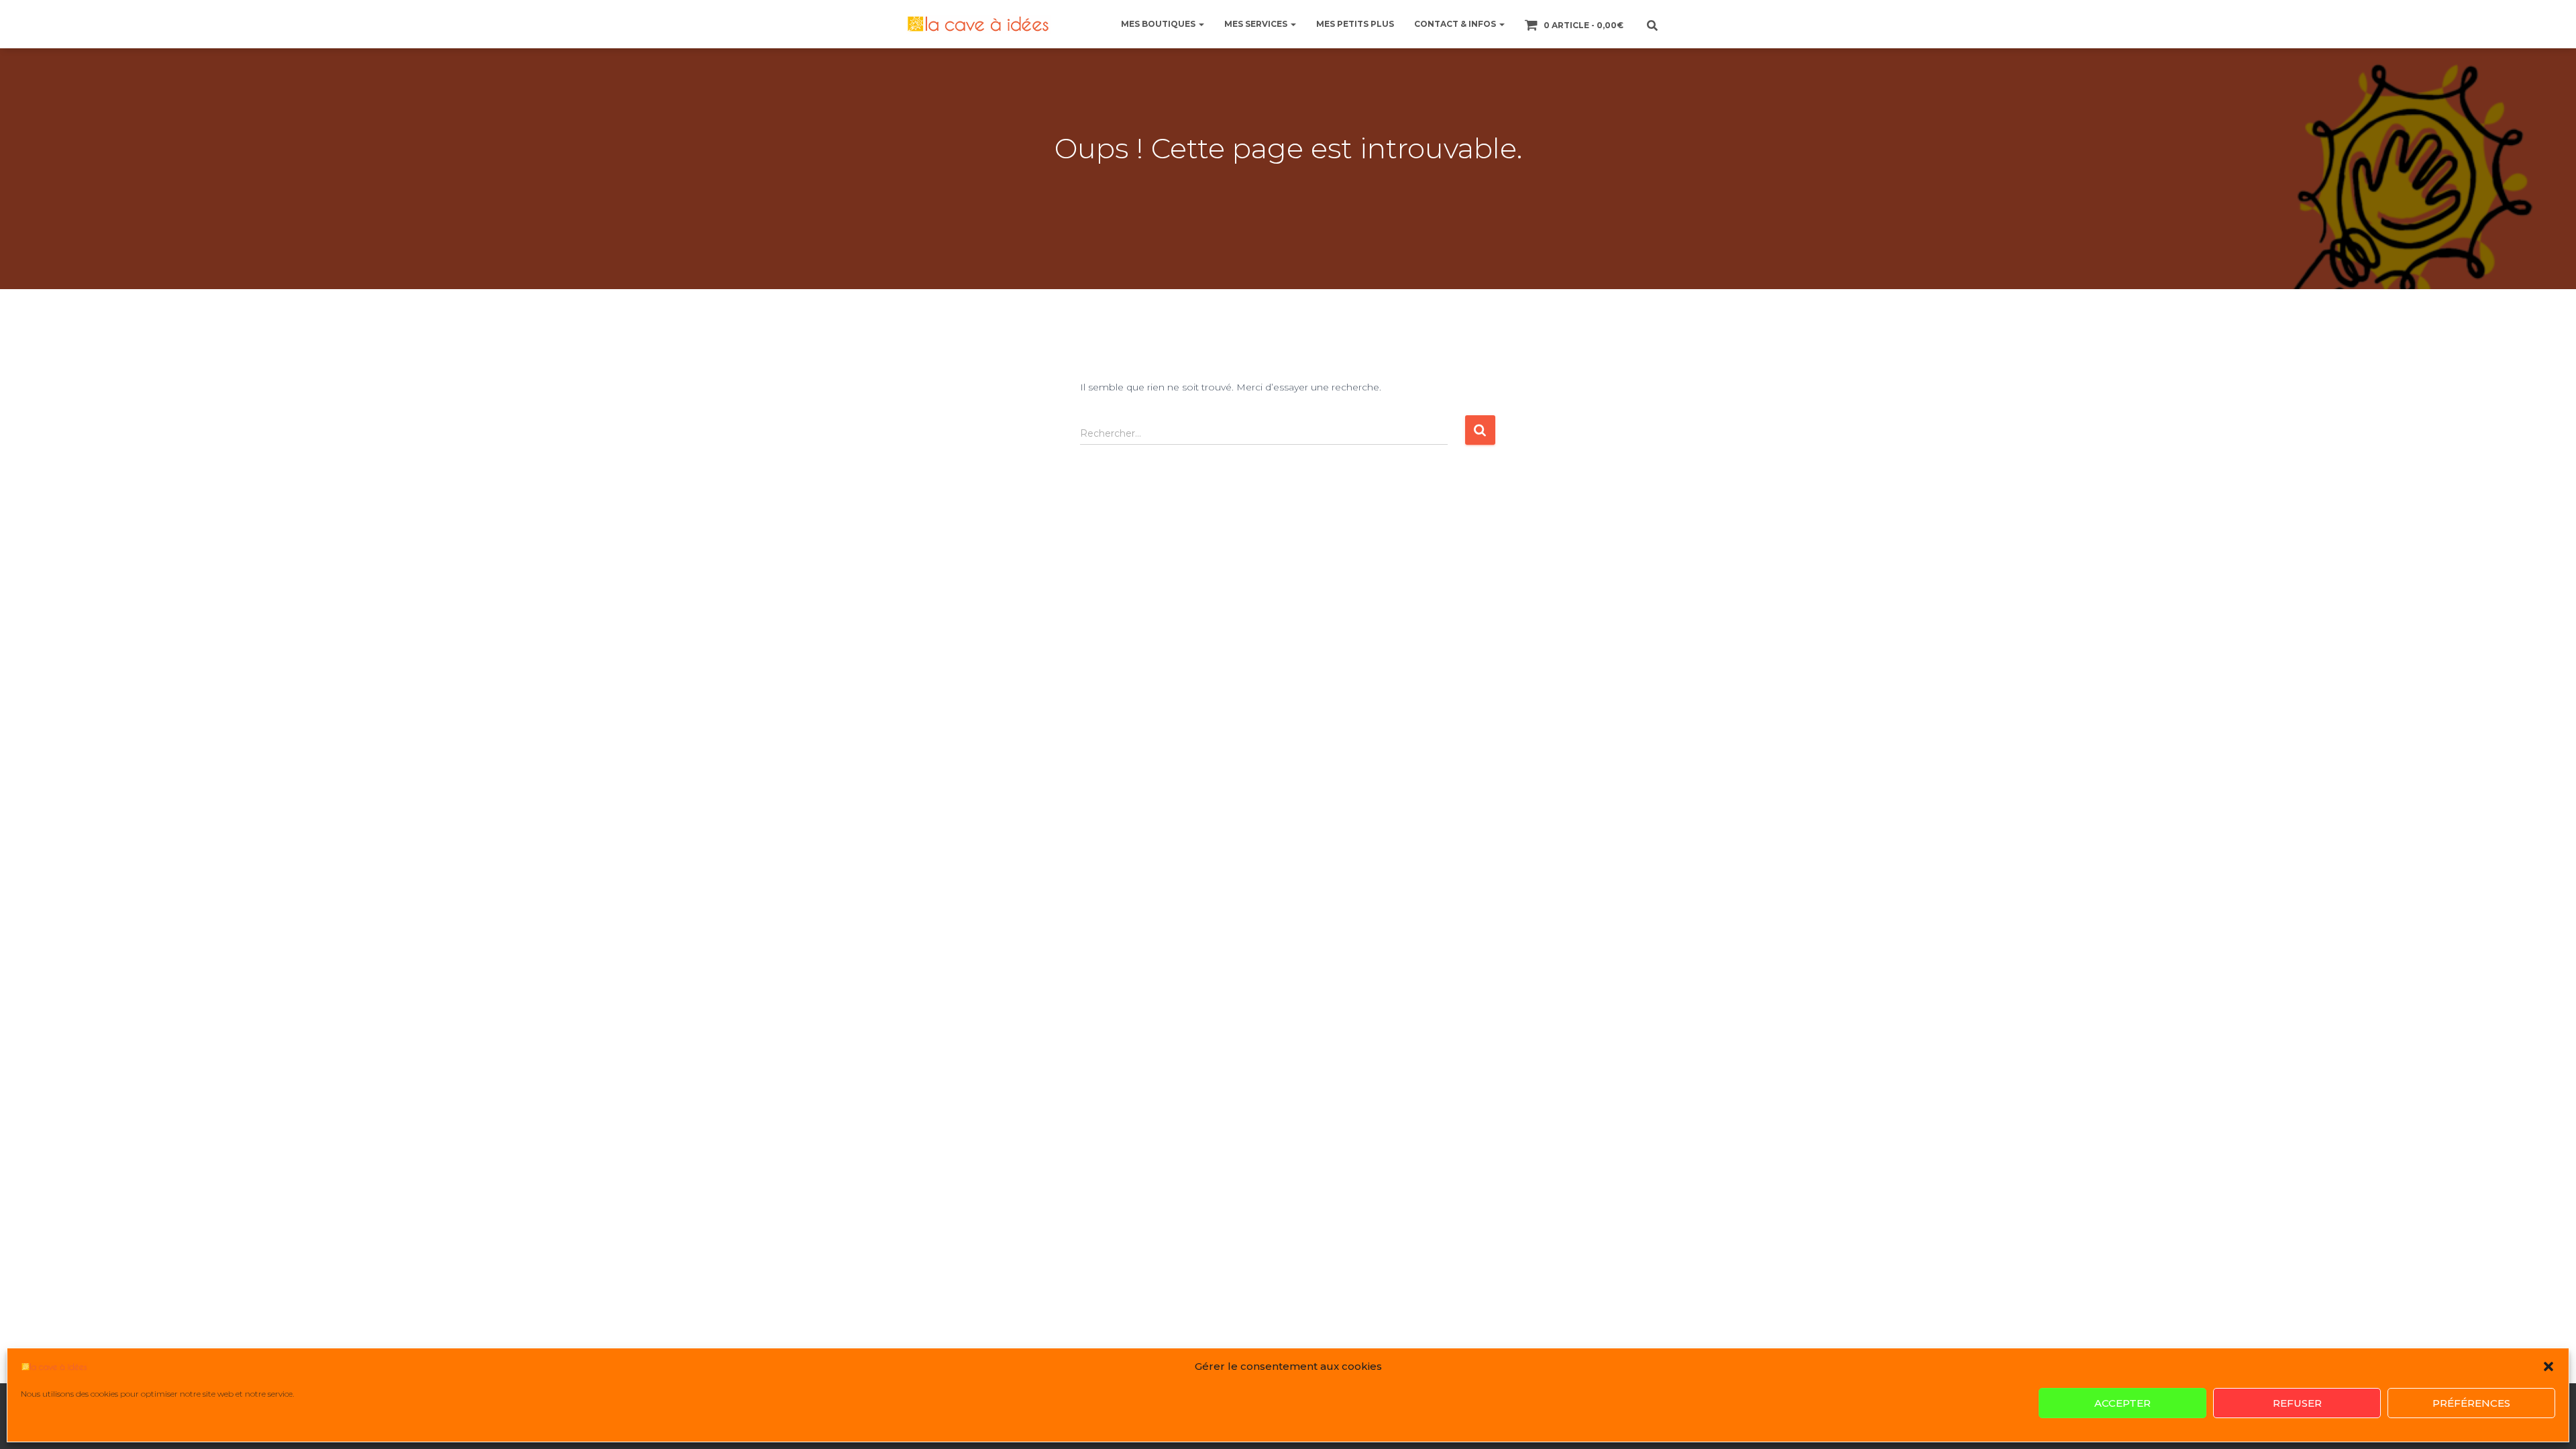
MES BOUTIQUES (1159, 24)
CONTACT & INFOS (1456, 24)
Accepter (2123, 1403)
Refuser (2297, 1403)
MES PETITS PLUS (1355, 24)
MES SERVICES (1257, 24)
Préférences (2471, 1403)
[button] (2548, 1366)
